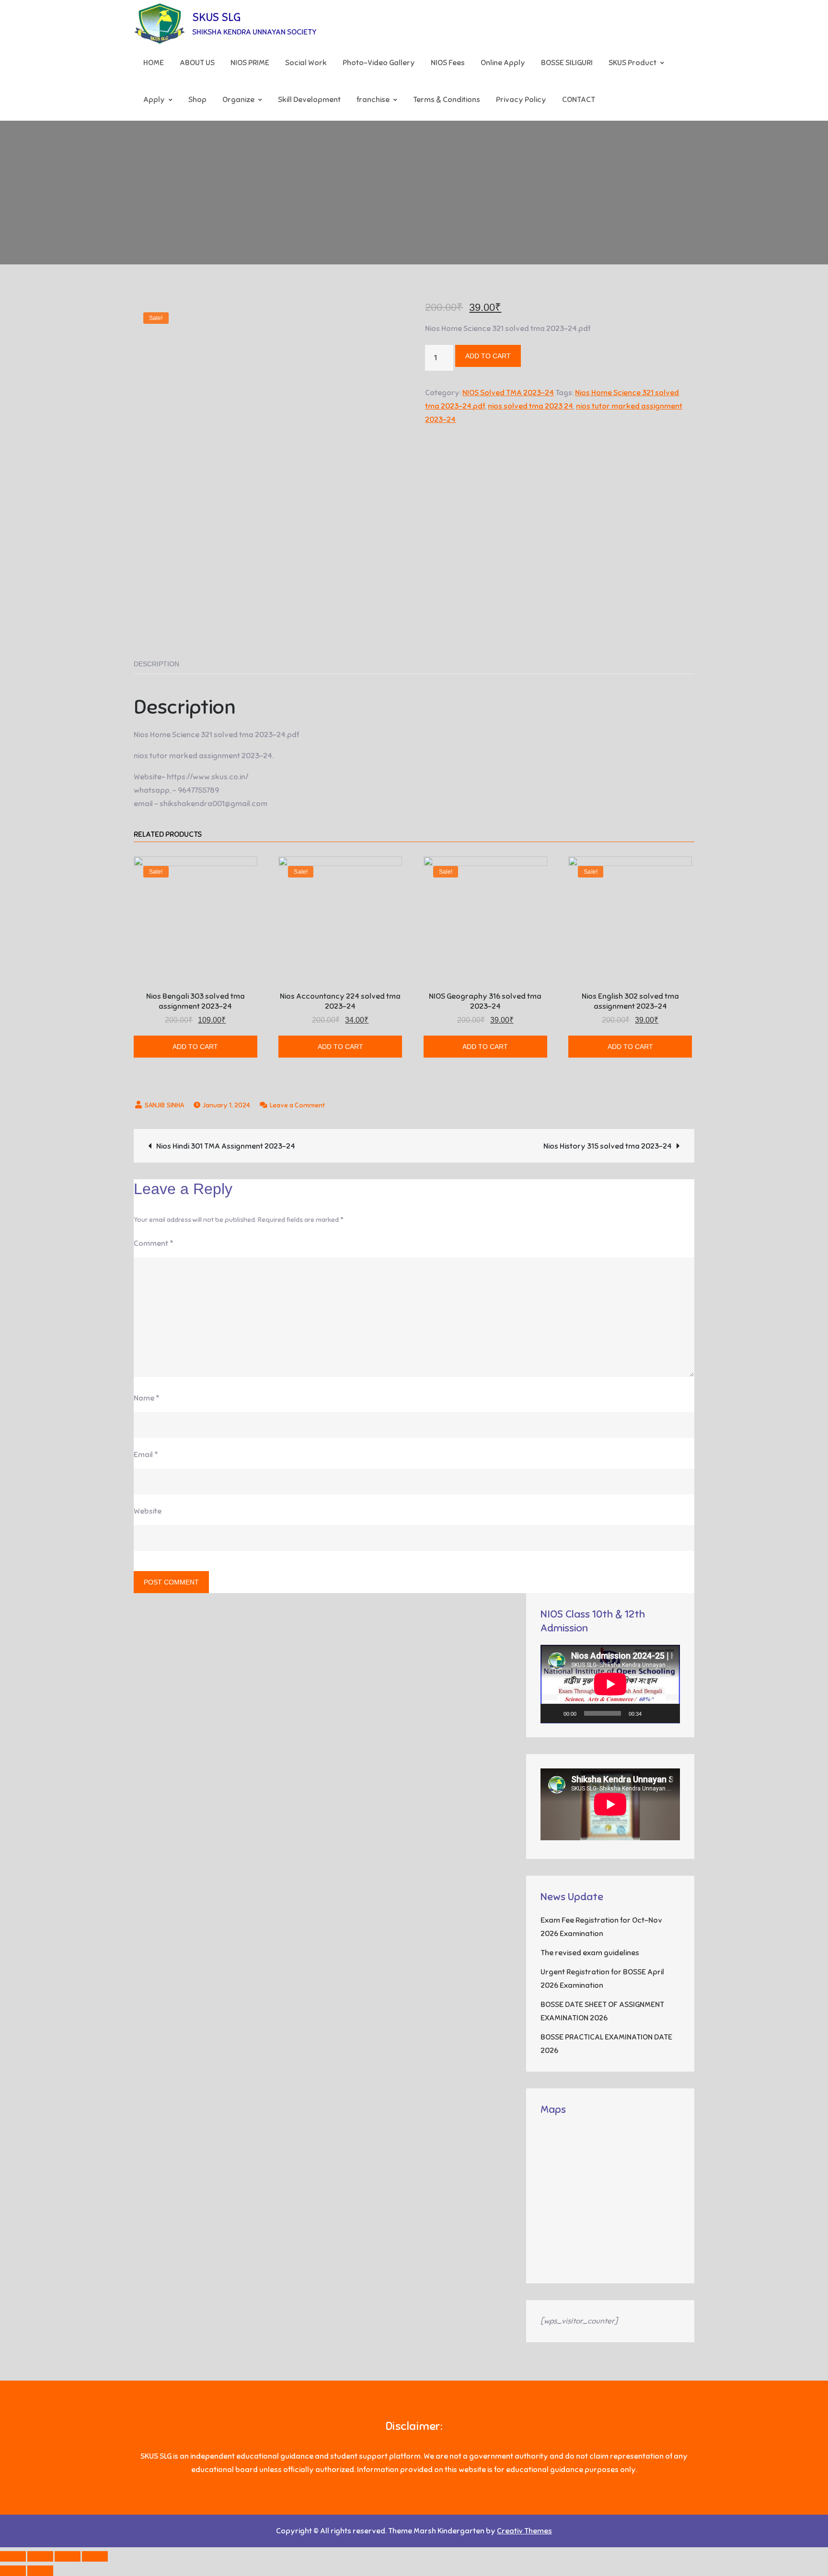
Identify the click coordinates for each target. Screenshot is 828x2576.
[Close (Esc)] (13, 2556)
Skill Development (309, 100)
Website (148, 1511)
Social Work (306, 63)
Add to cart (488, 356)
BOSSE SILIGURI (567, 63)
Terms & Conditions (447, 100)
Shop (197, 100)
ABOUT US (197, 63)
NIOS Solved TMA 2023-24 (508, 393)
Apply (154, 100)
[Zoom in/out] (95, 2556)
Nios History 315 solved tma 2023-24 (608, 1146)
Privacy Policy (521, 100)
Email (146, 1455)
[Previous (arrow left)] (13, 2571)
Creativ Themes (524, 2531)
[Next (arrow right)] (40, 2571)
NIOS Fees (448, 63)
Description (156, 664)
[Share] (40, 2556)
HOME (154, 63)
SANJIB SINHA (164, 1105)
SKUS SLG (216, 17)
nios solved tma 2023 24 (530, 406)
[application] (610, 1684)
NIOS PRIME (250, 63)
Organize (238, 100)
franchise (373, 100)
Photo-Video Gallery (379, 63)
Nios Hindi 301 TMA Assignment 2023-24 (226, 1146)
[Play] (553, 1713)
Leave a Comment (297, 1105)
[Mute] (652, 1713)
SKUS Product (632, 63)
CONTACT (579, 100)
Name (147, 1398)
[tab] (156, 664)
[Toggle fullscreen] (68, 2556)
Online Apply (503, 63)
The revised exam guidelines (590, 1953)
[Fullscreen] (667, 1713)
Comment (154, 1243)
